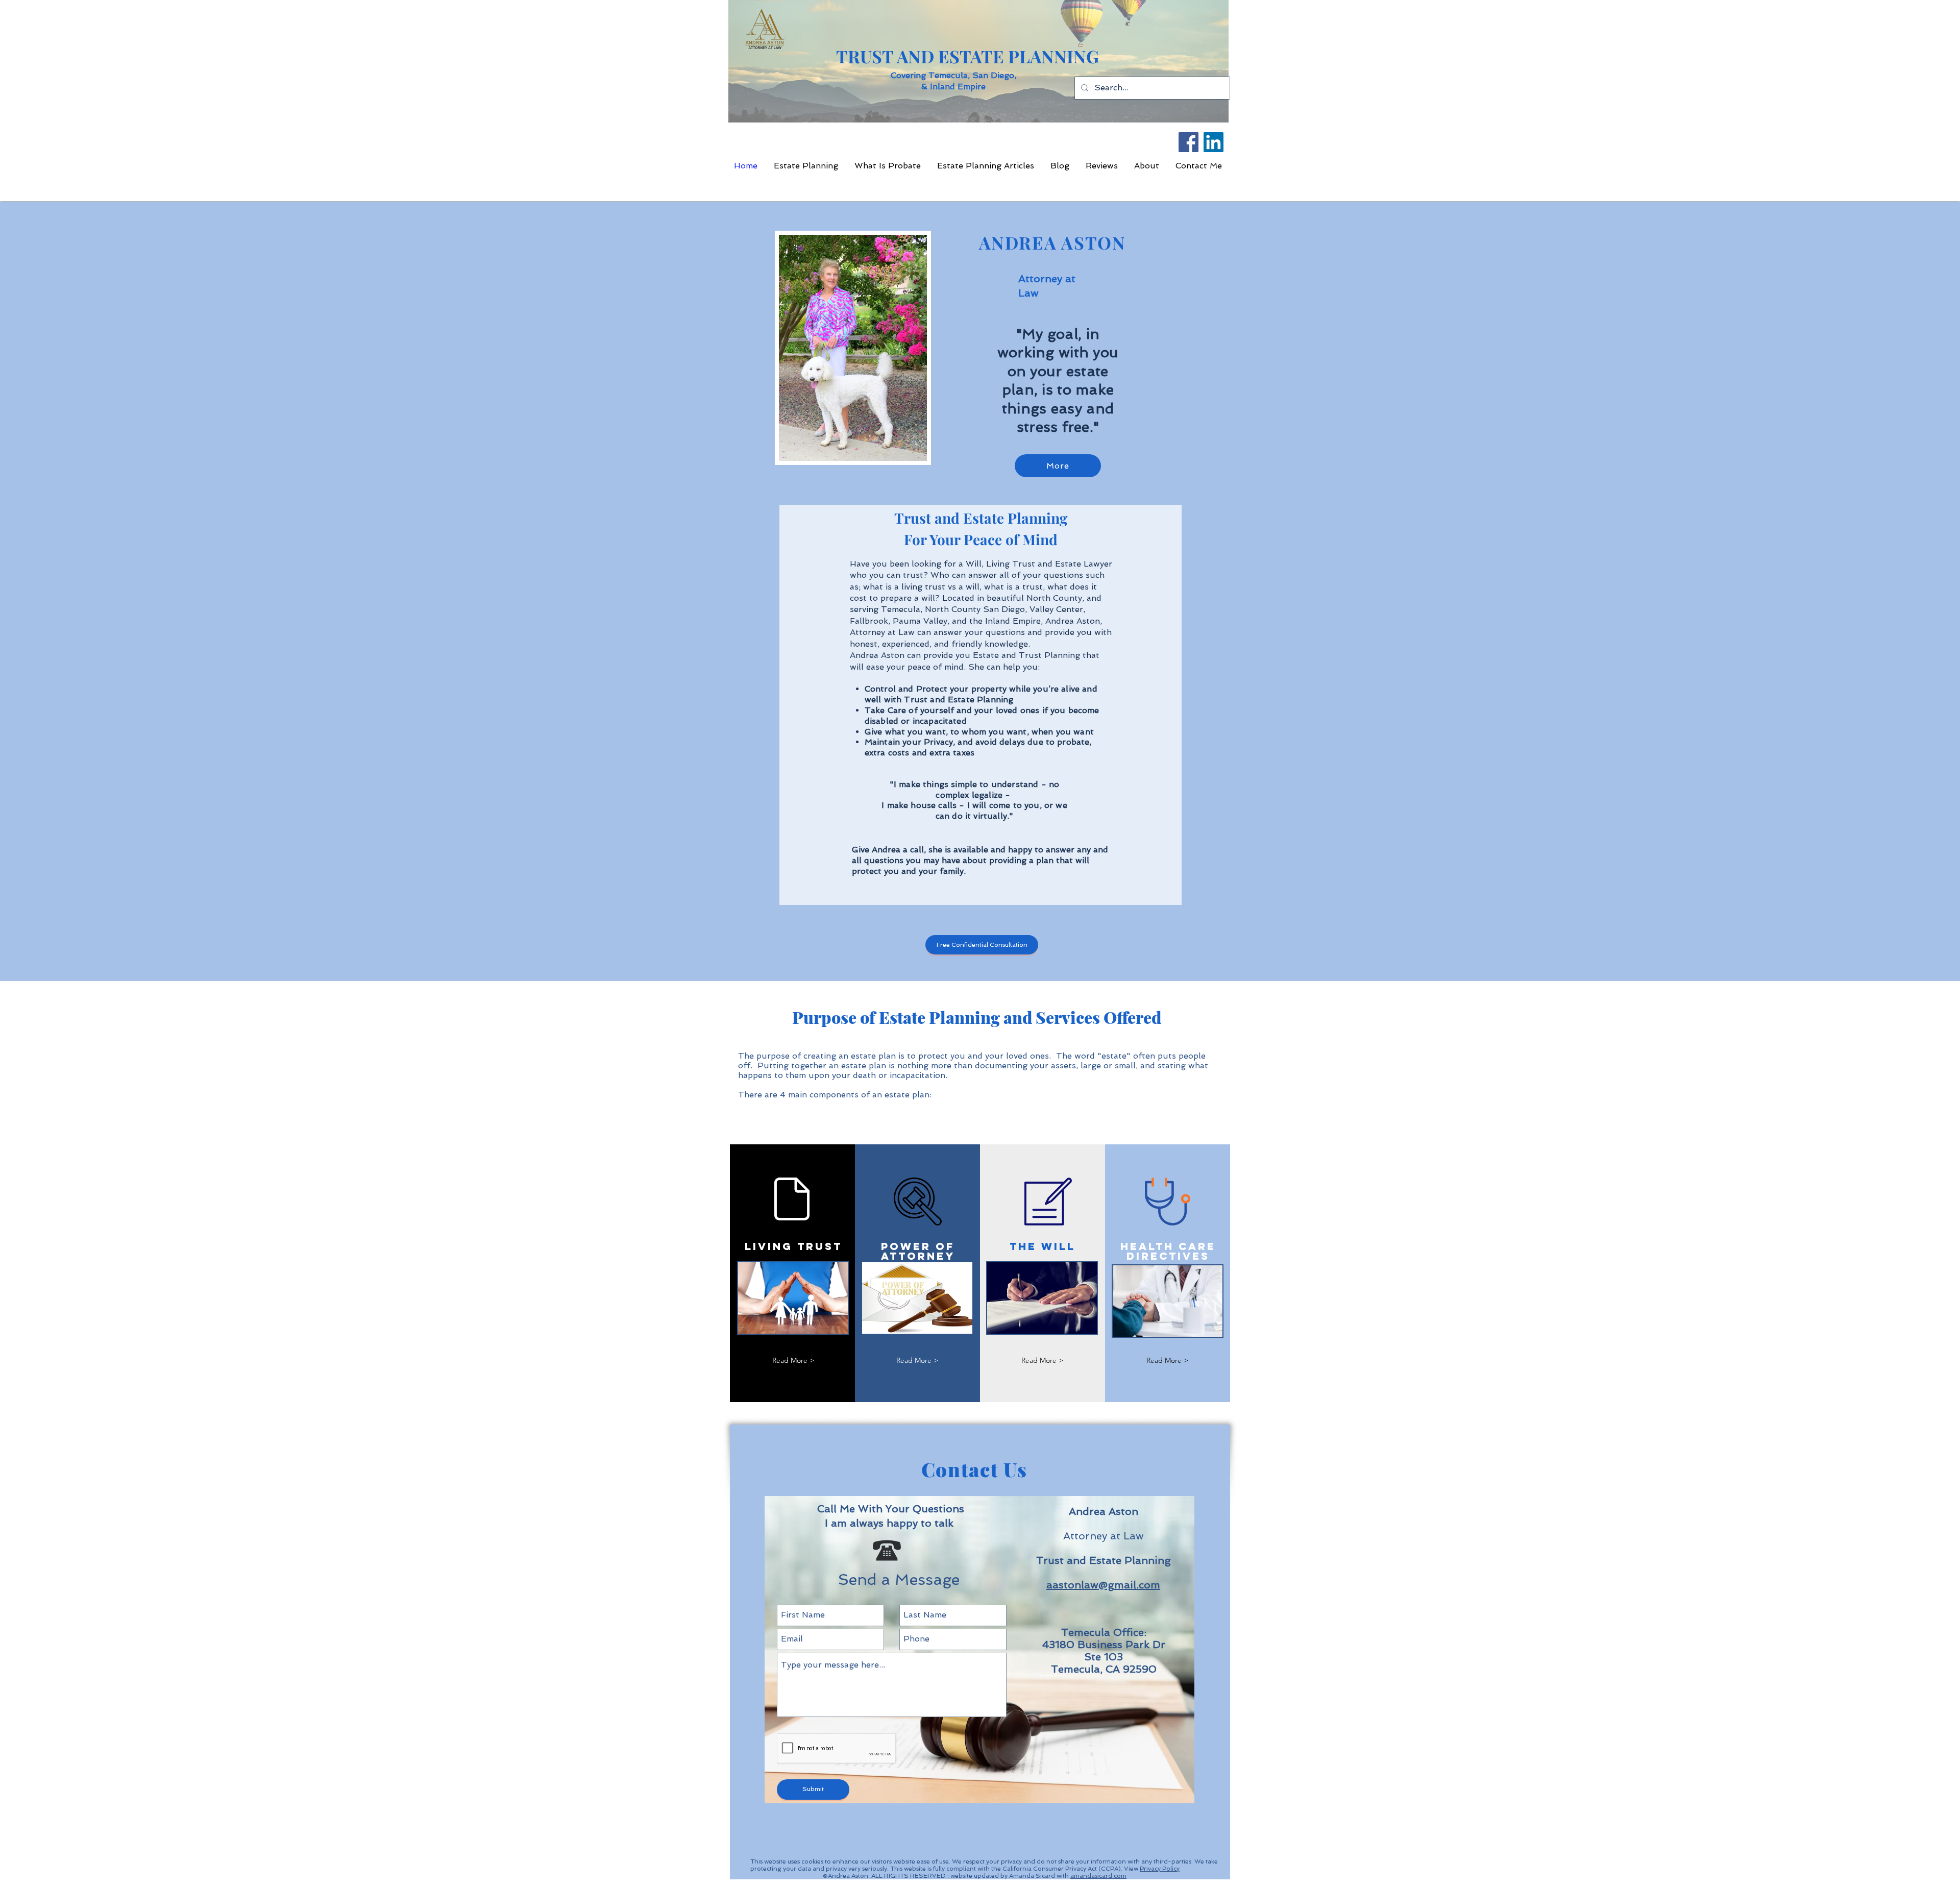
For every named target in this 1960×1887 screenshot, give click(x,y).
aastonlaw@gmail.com (1103, 1585)
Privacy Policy (1160, 1869)
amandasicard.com (1098, 1876)
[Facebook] (1189, 142)
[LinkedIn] (1214, 142)
